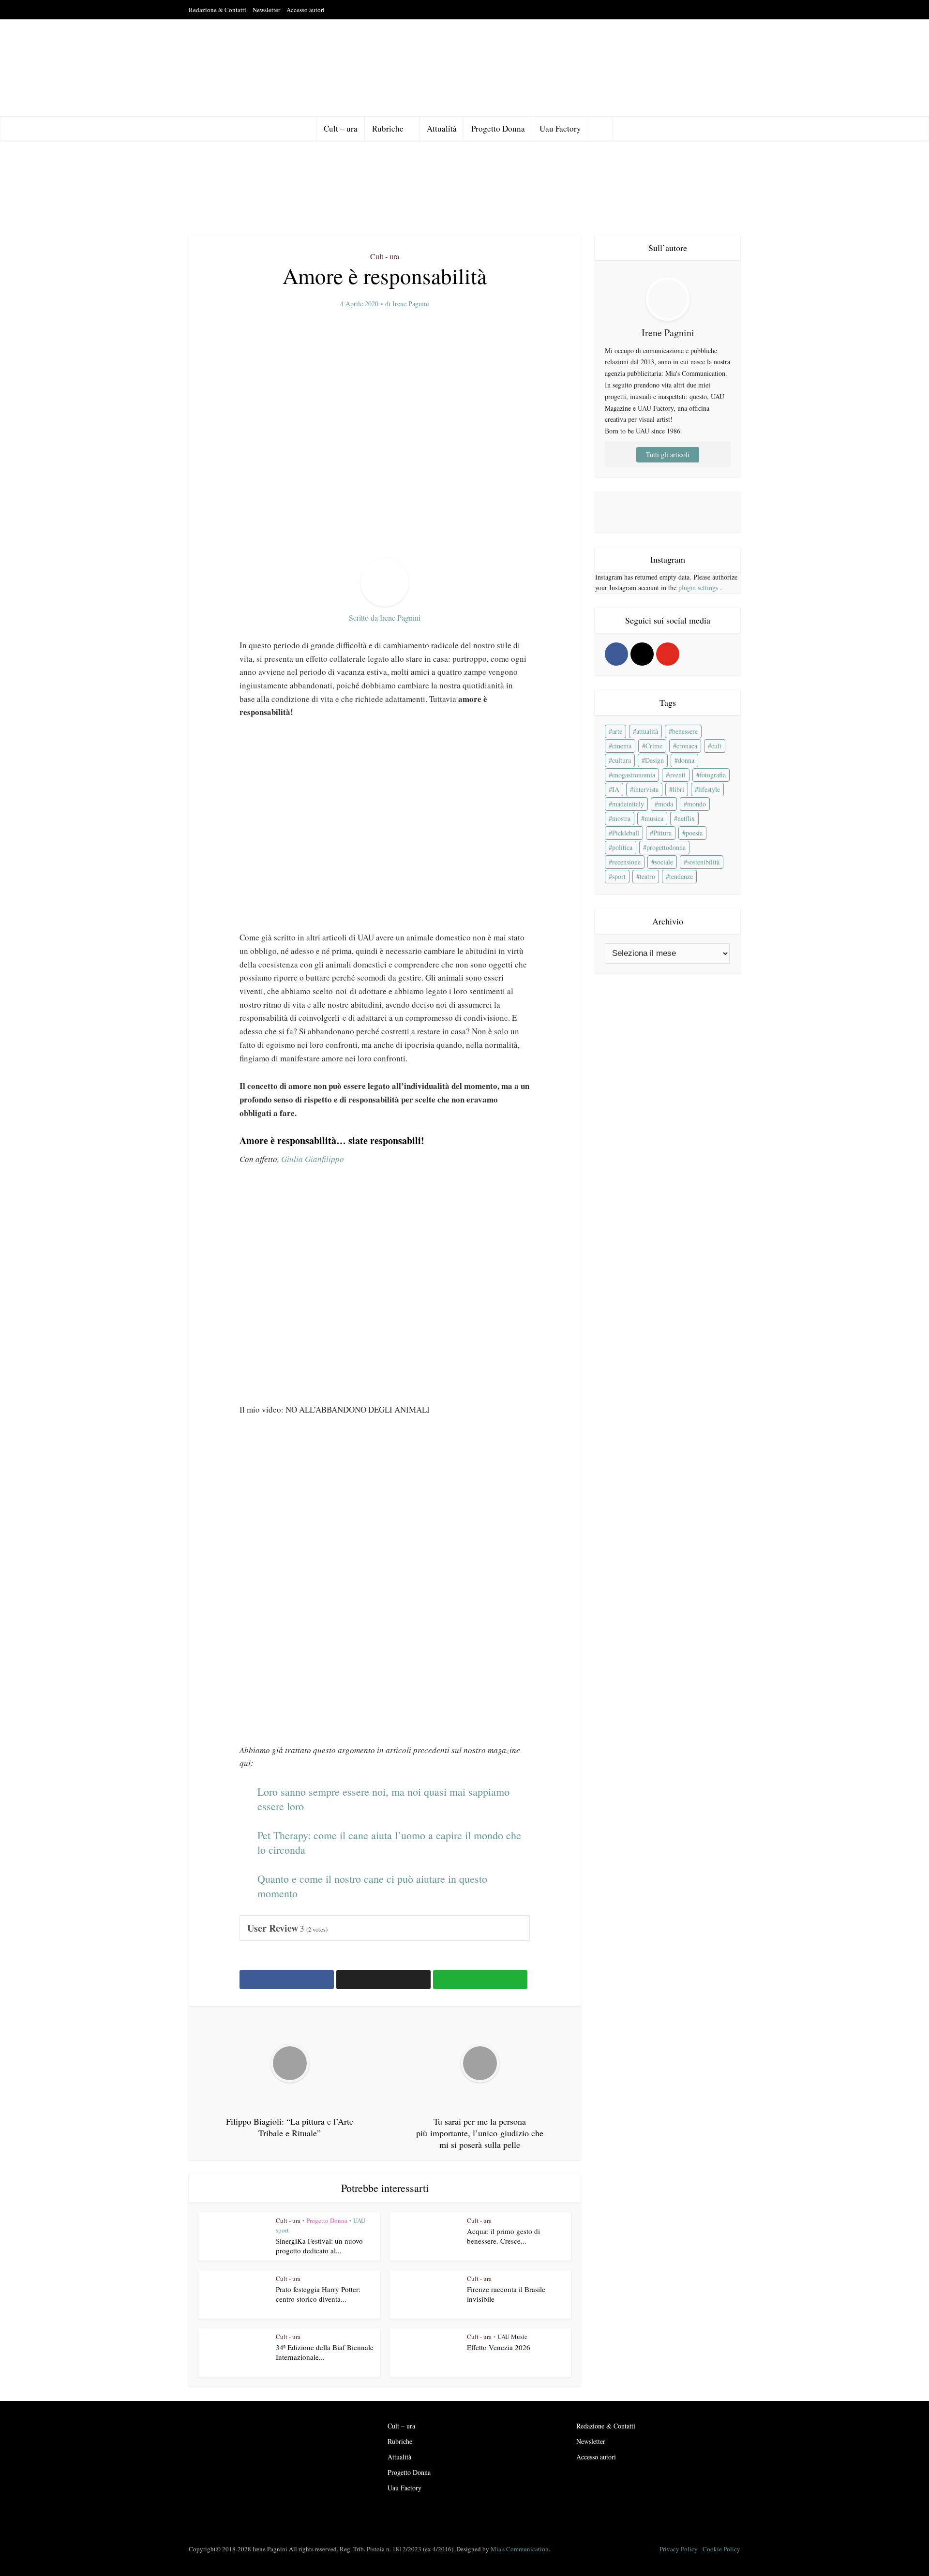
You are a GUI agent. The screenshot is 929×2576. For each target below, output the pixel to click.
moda (666, 804)
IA (616, 789)
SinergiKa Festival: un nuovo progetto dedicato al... (319, 2246)
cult (716, 746)
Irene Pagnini (411, 304)
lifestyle (709, 789)
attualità (647, 731)
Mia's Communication (520, 2549)
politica (622, 847)
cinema (622, 746)
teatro (647, 876)
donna (686, 760)
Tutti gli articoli (668, 454)
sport (619, 876)
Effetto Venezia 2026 (499, 2347)
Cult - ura (385, 256)
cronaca (687, 746)
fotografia (713, 775)
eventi (677, 775)
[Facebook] (616, 654)
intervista (646, 789)
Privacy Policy (679, 2549)
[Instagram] (642, 654)
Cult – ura (341, 128)
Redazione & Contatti (217, 10)
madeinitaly (628, 804)
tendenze (681, 876)
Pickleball (626, 833)
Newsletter (266, 10)
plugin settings (699, 588)
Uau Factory (560, 128)
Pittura (662, 833)
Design (654, 760)
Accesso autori (306, 10)
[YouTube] (668, 654)
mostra (621, 818)
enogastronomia (634, 775)
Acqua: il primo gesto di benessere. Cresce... (503, 2236)
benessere (685, 731)
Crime (654, 746)
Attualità (442, 128)
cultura (622, 760)
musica (654, 818)
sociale (664, 862)
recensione (626, 862)
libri (678, 789)
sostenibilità (703, 862)
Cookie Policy (721, 2549)
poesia (694, 833)
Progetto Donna (498, 128)
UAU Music (512, 2337)
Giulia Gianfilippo (313, 1159)
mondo (697, 804)
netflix (686, 818)
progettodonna (666, 847)
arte (617, 731)
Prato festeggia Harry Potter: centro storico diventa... (318, 2294)
